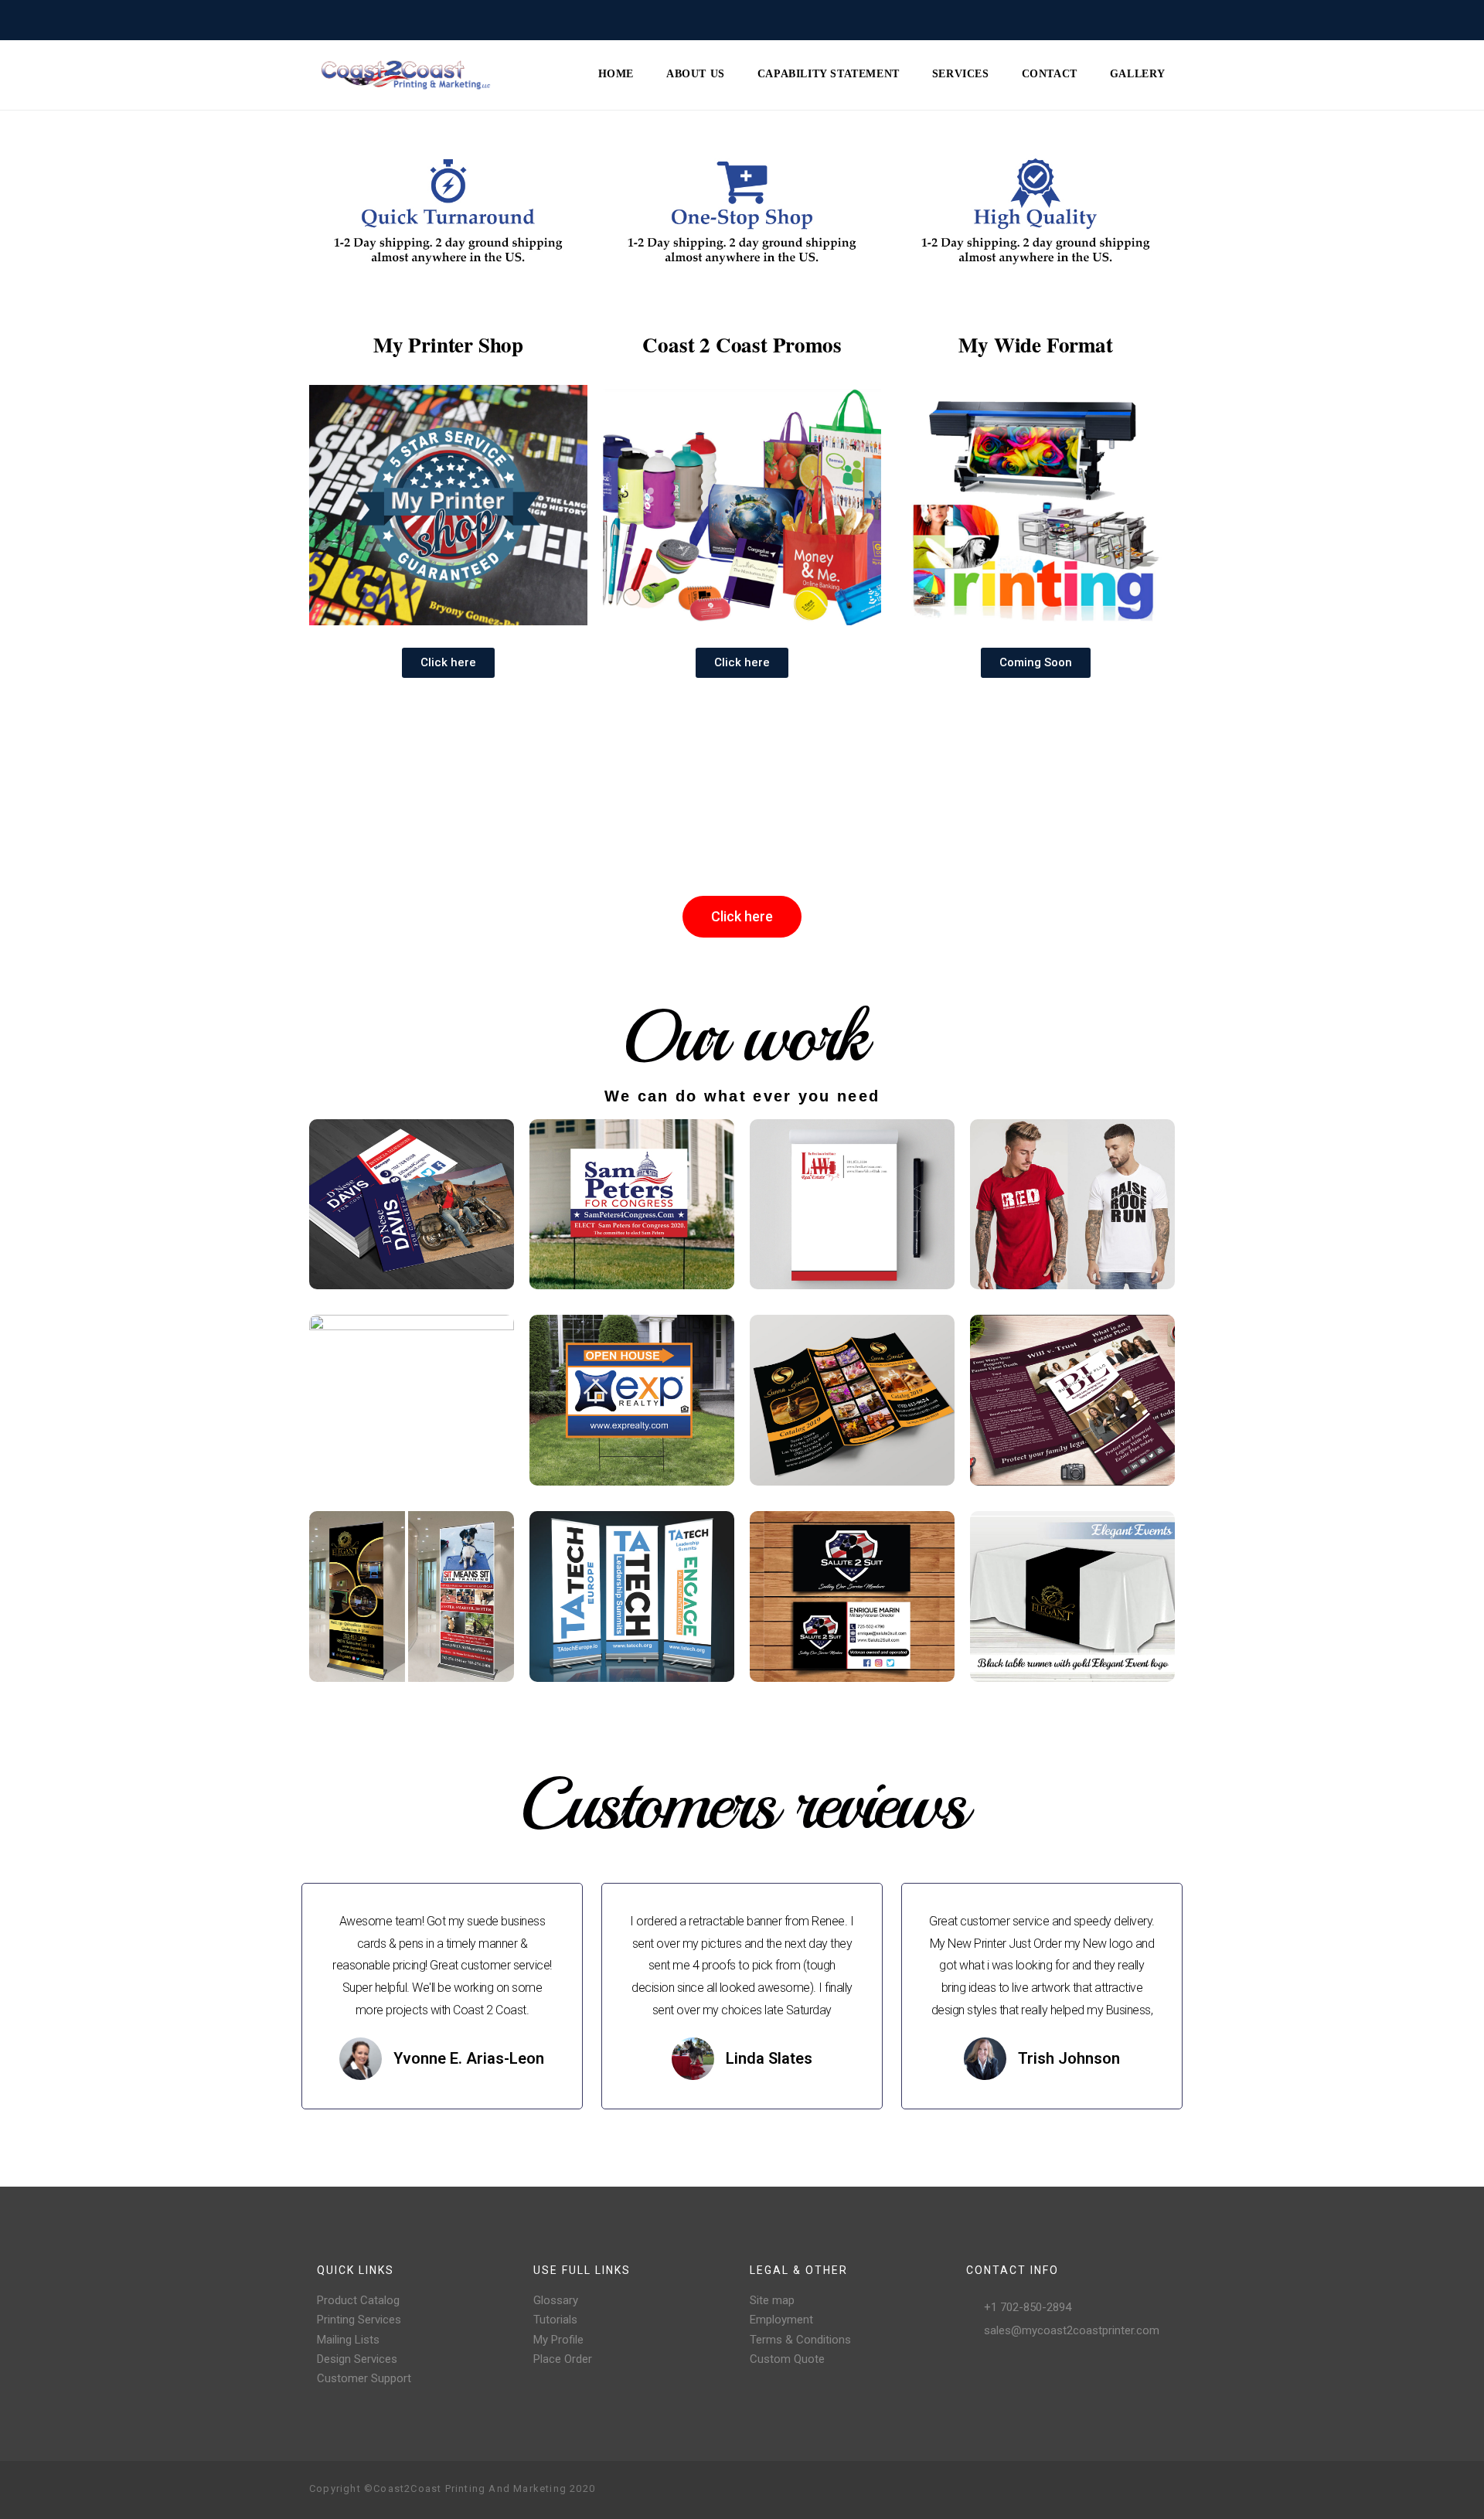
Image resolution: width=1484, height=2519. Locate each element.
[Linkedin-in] (1162, 2490)
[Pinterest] (1113, 2490)
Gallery (1138, 74)
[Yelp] (1138, 2490)
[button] (448, 663)
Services (961, 74)
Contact (1050, 74)
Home (616, 74)
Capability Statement (829, 74)
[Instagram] (1088, 2490)
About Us (696, 74)
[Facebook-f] (1064, 2490)
